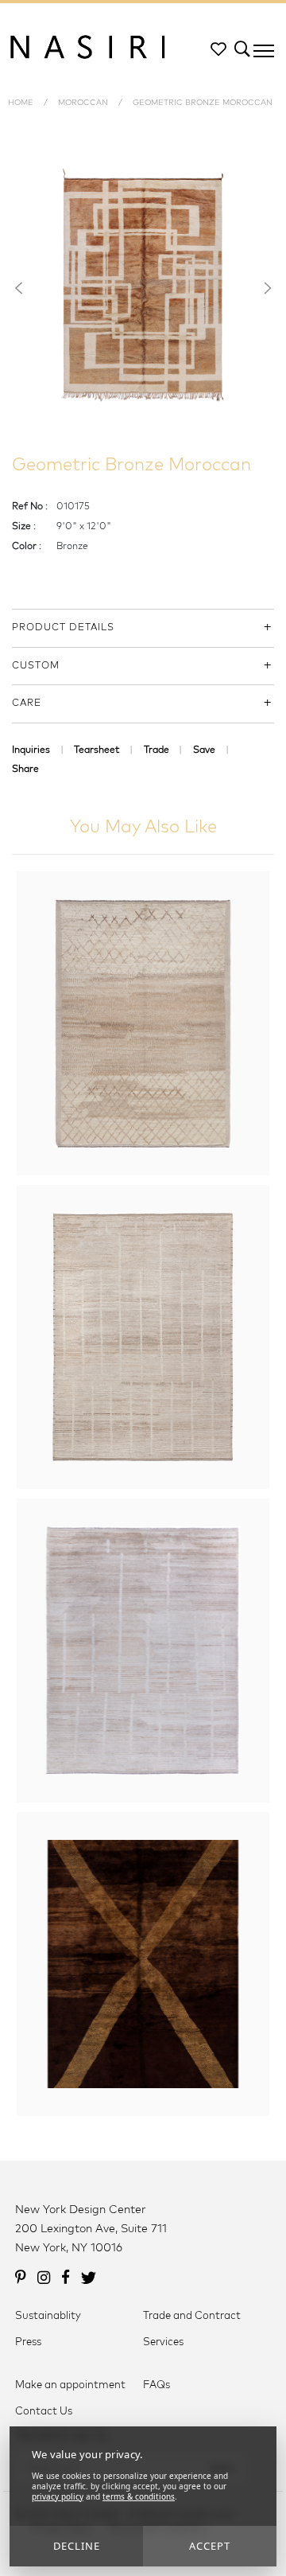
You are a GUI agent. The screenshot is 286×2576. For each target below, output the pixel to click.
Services (163, 2342)
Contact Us (44, 2412)
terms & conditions (139, 2496)
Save (204, 750)
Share (25, 770)
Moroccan (83, 103)
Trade (157, 750)
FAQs (157, 2385)
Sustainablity (48, 2316)
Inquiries (31, 750)
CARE (27, 703)
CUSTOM (36, 666)
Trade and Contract (192, 2316)
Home (21, 103)
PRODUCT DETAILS (63, 628)
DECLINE (77, 2546)
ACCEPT (210, 2546)
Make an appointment (70, 2385)
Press (28, 2342)
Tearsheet (97, 750)
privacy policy (58, 2496)
